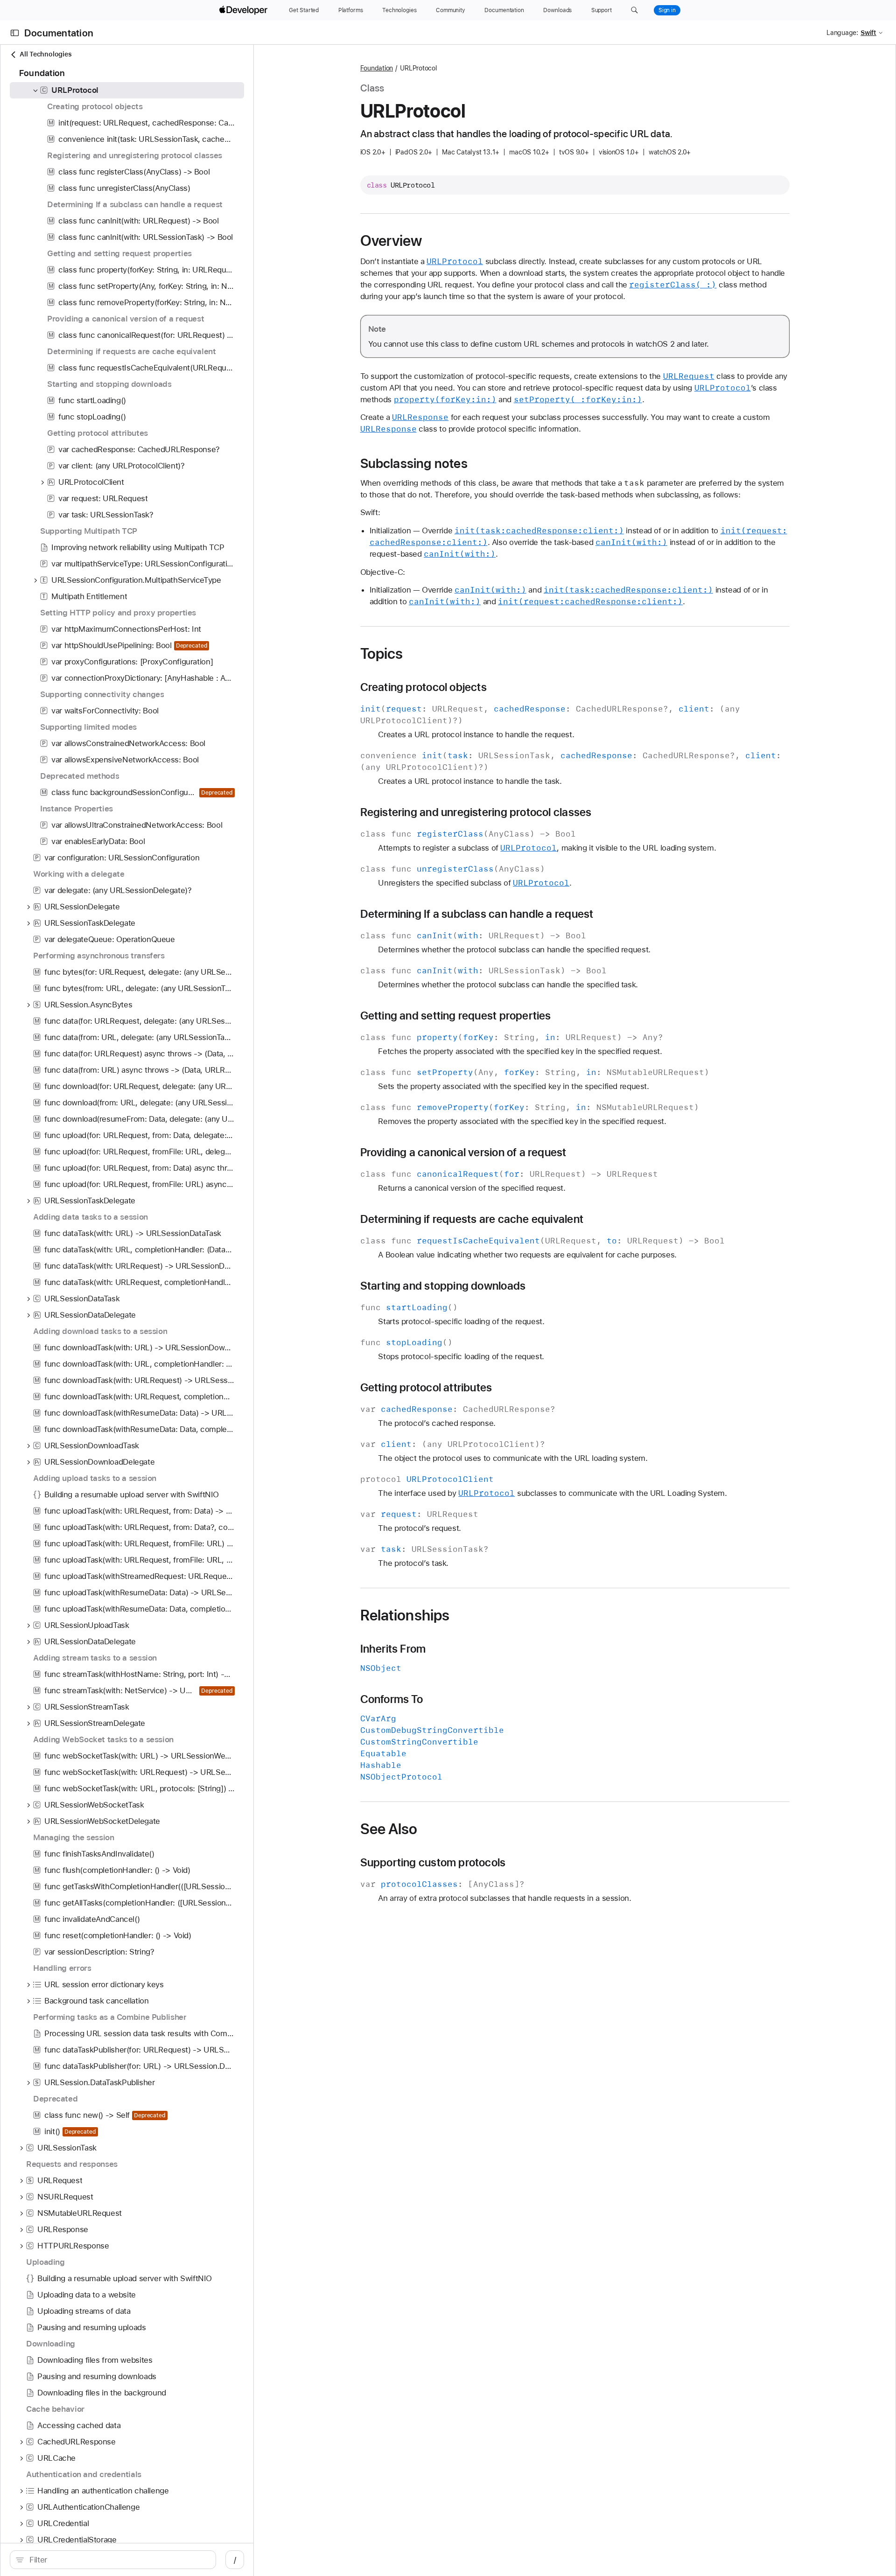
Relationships (405, 1615)
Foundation (377, 68)
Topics (382, 654)
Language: (842, 33)
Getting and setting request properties (456, 1016)
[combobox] (118, 2560)
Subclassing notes (414, 463)
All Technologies (45, 54)
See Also (389, 1829)
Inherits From (393, 1649)
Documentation (59, 33)
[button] (634, 10)
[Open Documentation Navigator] (15, 33)
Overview (391, 241)
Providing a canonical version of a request (463, 1152)
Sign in (667, 10)
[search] (113, 2560)
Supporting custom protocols (433, 1863)
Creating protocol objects (423, 687)
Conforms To (392, 1699)
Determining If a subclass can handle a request (477, 914)
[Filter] (118, 2560)
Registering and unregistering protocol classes (476, 812)
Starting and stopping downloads (443, 1286)
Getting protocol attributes (426, 1388)
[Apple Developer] (245, 10)
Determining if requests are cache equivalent (472, 1219)
